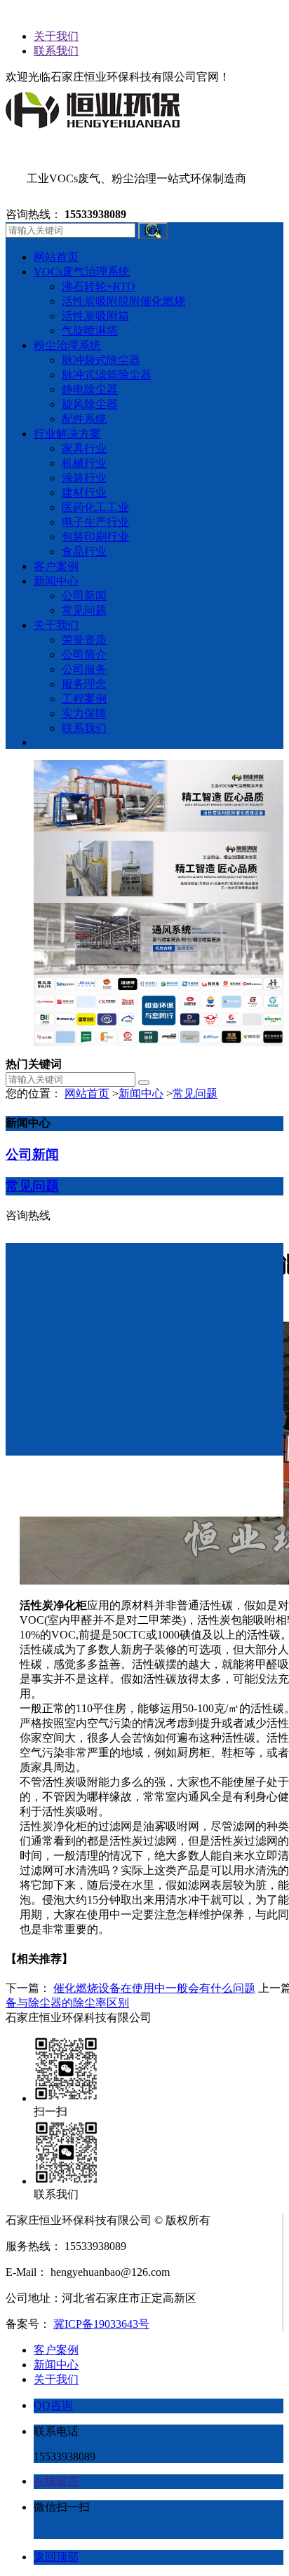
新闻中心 (141, 1093)
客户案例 (56, 2350)
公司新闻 (32, 1154)
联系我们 (56, 51)
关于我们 (56, 36)
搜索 (153, 230)
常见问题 (195, 1093)
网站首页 (87, 1093)
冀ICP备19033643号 (101, 2324)
